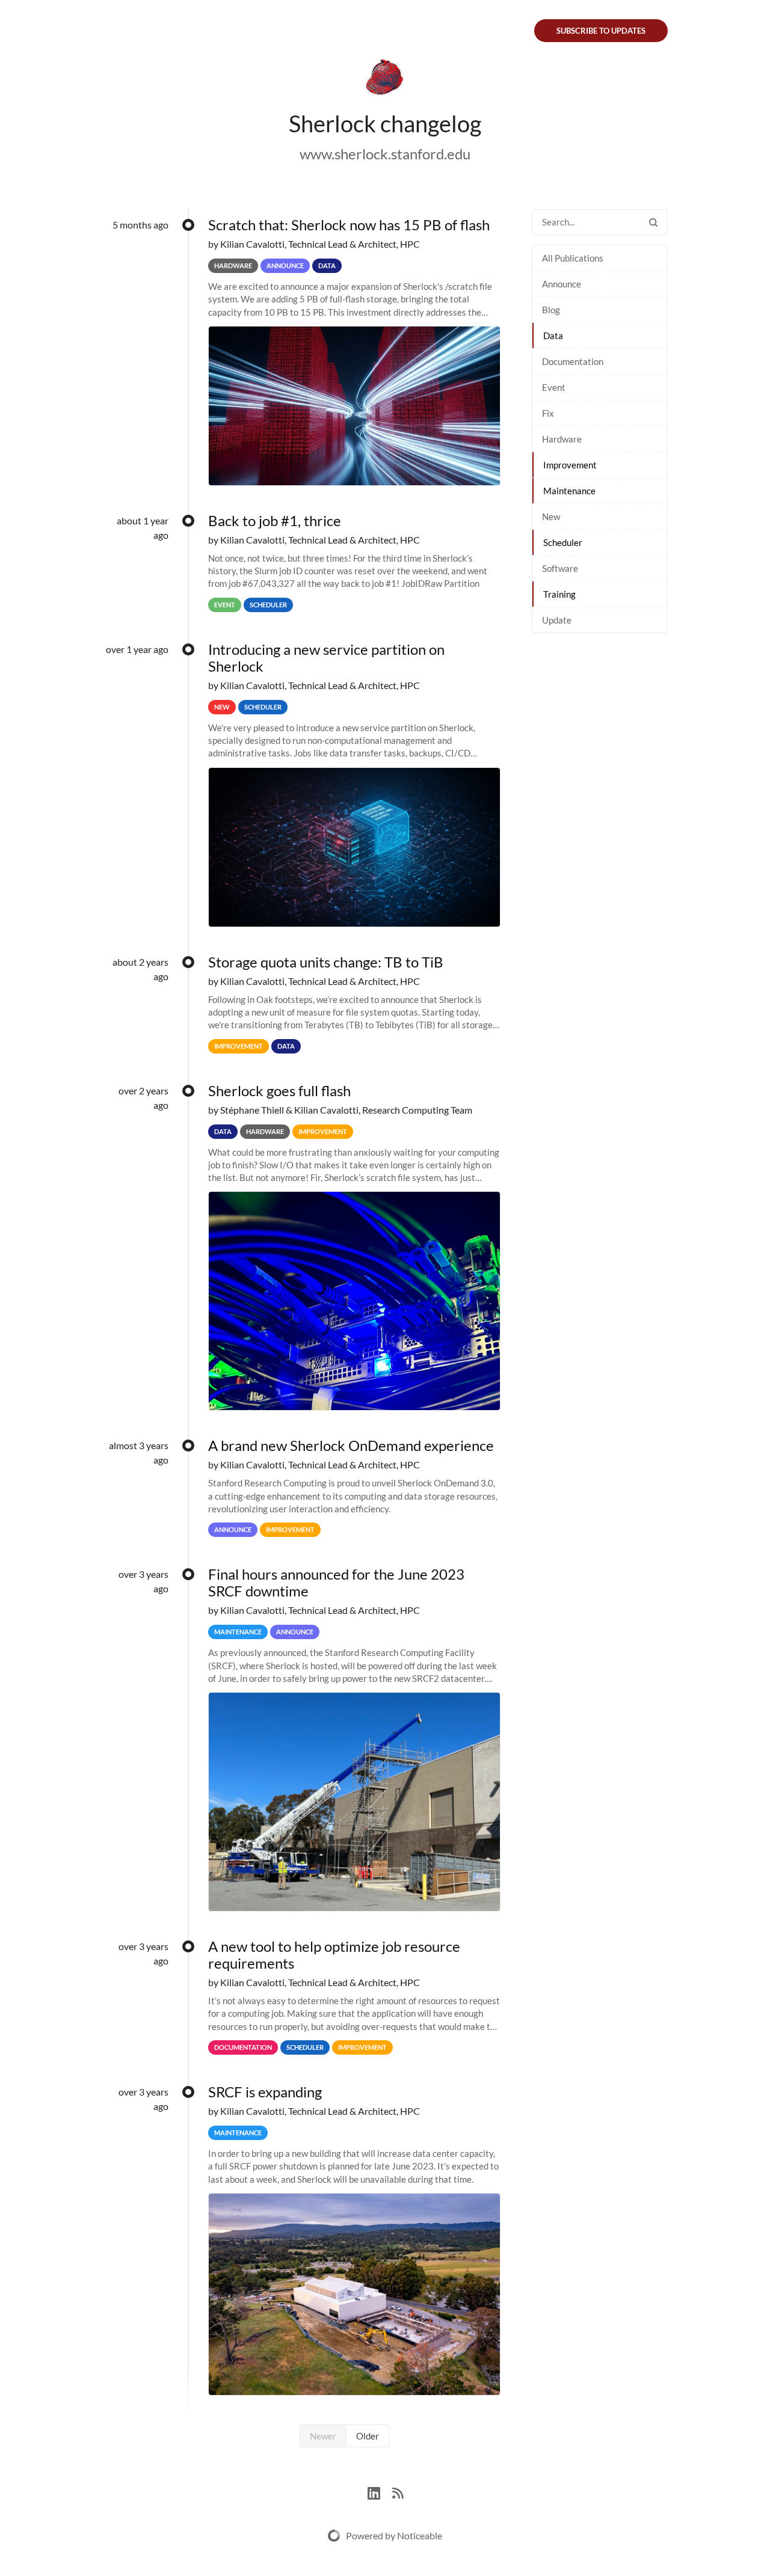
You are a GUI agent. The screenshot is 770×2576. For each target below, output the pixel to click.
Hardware (562, 439)
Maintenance (569, 491)
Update (557, 620)
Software (560, 568)
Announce (562, 284)
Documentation (573, 361)
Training (559, 594)
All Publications (573, 258)
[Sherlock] (385, 79)
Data (553, 336)
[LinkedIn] (380, 2492)
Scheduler (563, 542)
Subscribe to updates (601, 31)
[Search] (653, 222)
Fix (548, 413)
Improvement (570, 465)
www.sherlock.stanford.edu (385, 154)
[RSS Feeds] (398, 2492)
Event (554, 387)
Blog (551, 310)
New (551, 517)
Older (368, 2436)
